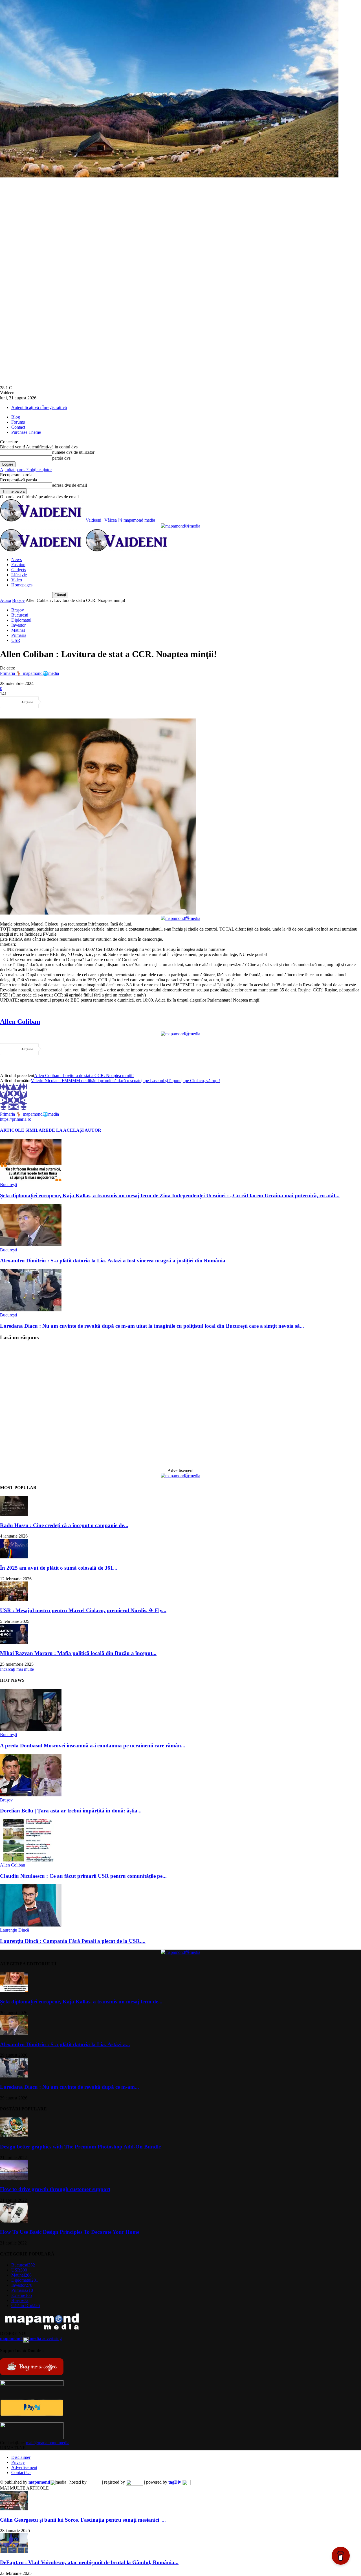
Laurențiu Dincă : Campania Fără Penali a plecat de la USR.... (73, 1941)
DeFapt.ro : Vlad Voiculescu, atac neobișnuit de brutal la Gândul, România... (89, 2562)
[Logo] (43, 550)
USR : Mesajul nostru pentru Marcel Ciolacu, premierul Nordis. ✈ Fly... (83, 1610)
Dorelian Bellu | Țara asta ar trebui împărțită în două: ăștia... (71, 1811)
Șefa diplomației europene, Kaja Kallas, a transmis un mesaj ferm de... (81, 2002)
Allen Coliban (13, 1865)
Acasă (5, 600)
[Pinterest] (94, 702)
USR (16, 640)
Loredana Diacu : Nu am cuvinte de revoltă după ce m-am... (70, 2087)
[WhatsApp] (115, 702)
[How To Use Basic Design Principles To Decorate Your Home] (14, 2221)
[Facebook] (54, 702)
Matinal (18, 630)
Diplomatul (21, 620)
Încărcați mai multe (17, 1669)
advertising (31, 2338)
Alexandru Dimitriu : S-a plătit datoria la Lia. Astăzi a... (65, 2044)
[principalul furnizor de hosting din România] (94, 2482)
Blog (16, 417)
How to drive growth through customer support (55, 2189)
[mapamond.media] (32, 2414)
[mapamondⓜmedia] (180, 526)
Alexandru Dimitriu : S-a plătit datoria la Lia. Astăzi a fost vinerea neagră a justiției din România (113, 1261)
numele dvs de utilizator (73, 452)
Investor (18, 625)
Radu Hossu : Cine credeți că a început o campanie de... (64, 1525)
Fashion (18, 565)
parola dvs (61, 458)
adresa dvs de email (70, 485)
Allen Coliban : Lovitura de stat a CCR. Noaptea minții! (84, 1075)
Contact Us (21, 2472)
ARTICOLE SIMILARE (24, 1130)
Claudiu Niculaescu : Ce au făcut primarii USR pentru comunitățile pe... (83, 1876)
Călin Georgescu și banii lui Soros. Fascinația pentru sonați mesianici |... (83, 2520)
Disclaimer (21, 2457)
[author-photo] (14, 1109)
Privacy (18, 2462)
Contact (18, 427)
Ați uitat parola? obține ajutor (26, 470)
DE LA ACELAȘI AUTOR (75, 1130)
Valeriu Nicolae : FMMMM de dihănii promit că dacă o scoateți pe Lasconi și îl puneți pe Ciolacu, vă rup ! (125, 1081)
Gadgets (19, 570)
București (20, 615)
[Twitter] (74, 702)
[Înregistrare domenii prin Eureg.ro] (135, 2482)
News (16, 560)
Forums (18, 422)
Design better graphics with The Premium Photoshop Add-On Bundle (80, 2147)
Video (17, 580)
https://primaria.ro (16, 1119)
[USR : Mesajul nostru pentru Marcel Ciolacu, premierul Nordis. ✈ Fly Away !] (14, 1600)
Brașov (18, 600)
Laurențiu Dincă (15, 1930)
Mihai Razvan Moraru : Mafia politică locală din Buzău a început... (78, 1653)
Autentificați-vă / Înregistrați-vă (39, 407)
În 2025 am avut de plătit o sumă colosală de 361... (59, 1568)
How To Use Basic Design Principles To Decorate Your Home (70, 2232)
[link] (20, 1022)
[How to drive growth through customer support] (14, 2178)
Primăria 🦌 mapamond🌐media (29, 673)
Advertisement (24, 2467)
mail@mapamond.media (48, 2443)
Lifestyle (19, 575)
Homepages (22, 585)
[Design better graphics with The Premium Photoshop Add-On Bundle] (14, 2136)
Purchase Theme (26, 432)
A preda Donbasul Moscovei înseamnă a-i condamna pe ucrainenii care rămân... (93, 1746)
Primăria (19, 635)
